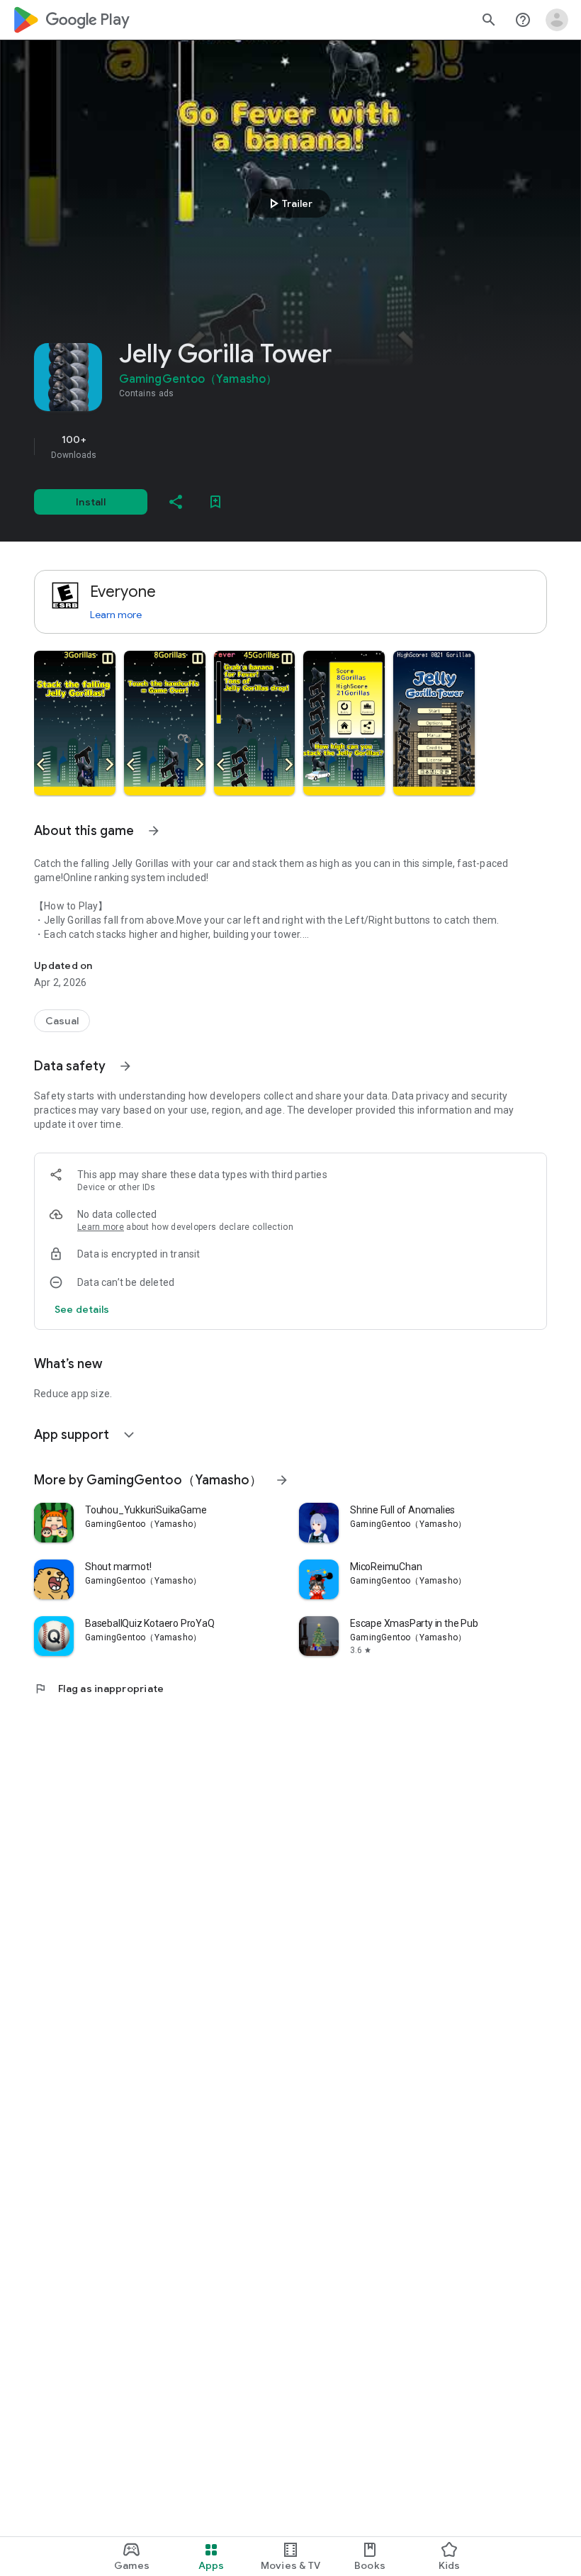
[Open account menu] (557, 20)
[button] (75, 723)
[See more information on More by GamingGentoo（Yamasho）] (282, 1480)
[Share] (176, 502)
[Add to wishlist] (215, 502)
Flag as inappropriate (99, 1689)
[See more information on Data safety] (125, 1066)
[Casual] (62, 1021)
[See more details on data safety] (82, 1309)
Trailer (289, 203)
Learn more (116, 615)
